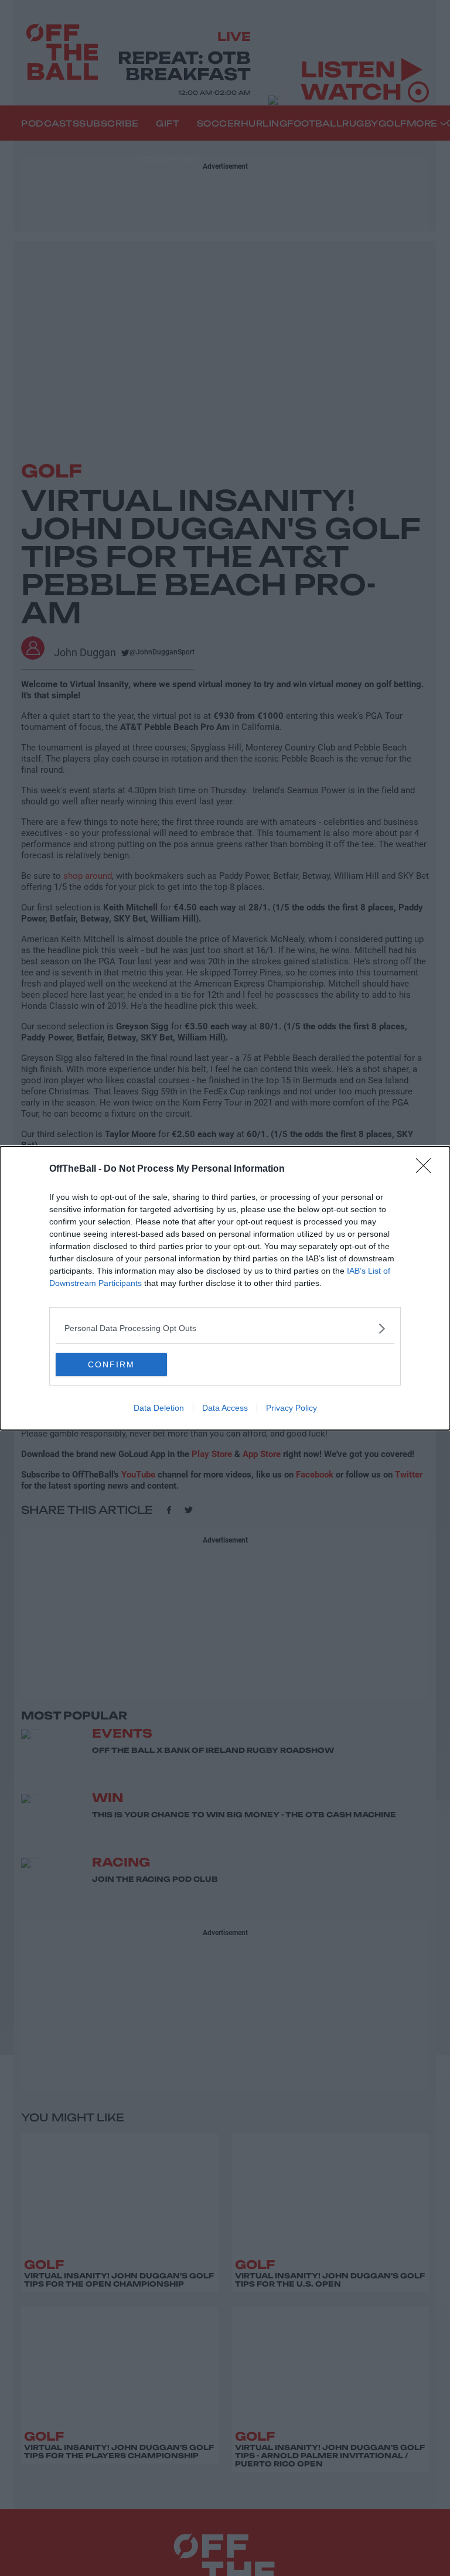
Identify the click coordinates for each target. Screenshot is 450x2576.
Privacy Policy (292, 1408)
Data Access (225, 1408)
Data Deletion (159, 1408)
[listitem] (225, 1328)
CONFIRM (111, 1364)
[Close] (427, 1169)
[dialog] (225, 1288)
